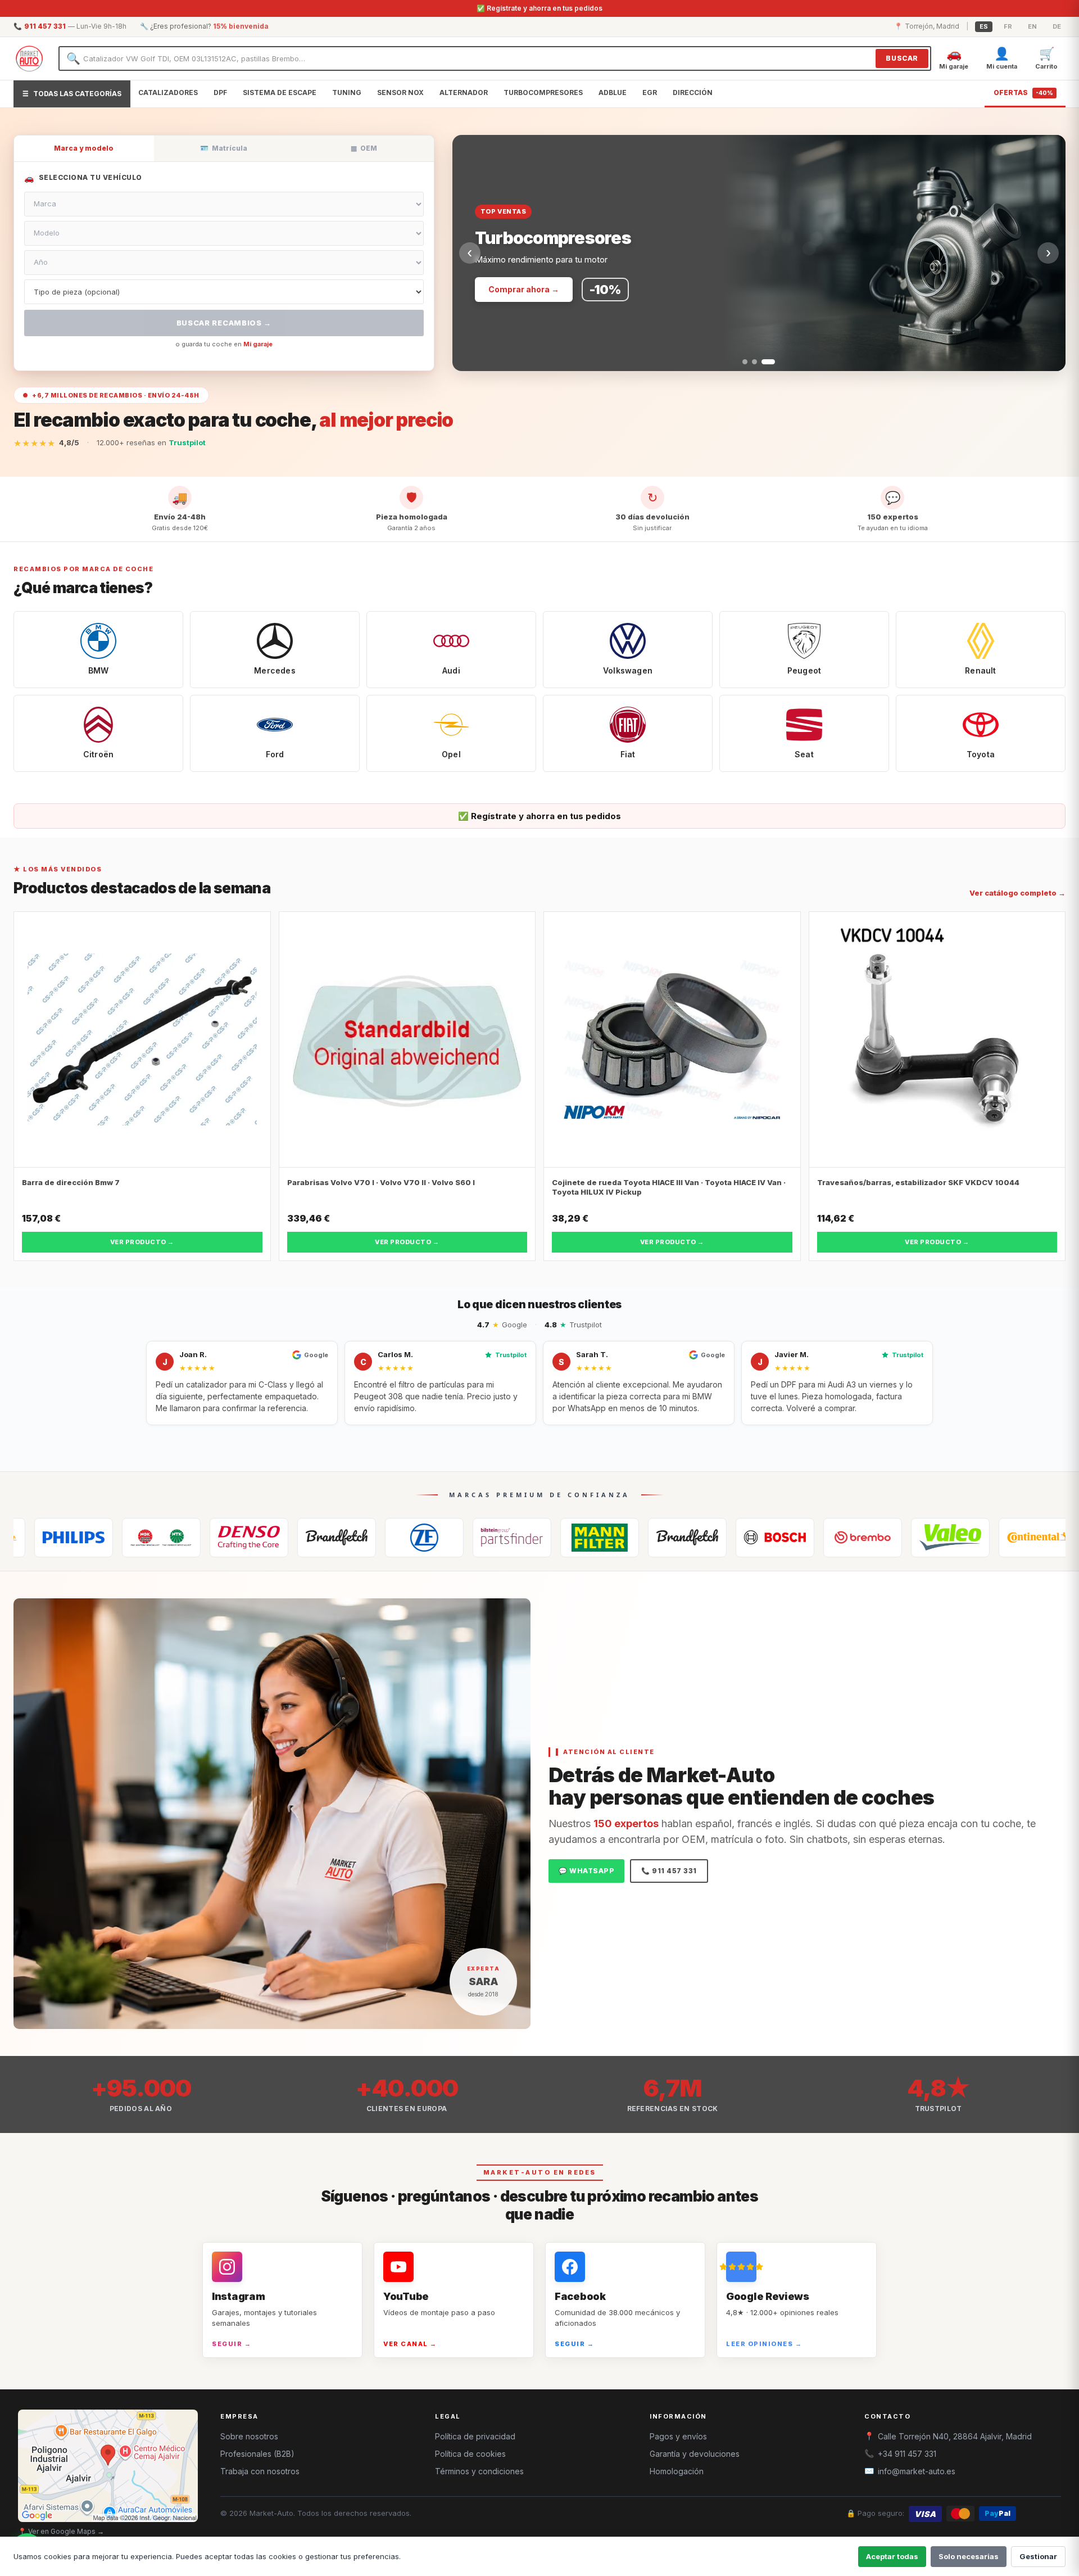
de (1057, 26)
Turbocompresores (543, 92)
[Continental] (932, 1538)
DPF (220, 92)
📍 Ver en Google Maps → (61, 2531)
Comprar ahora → (524, 289)
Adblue (613, 92)
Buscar (902, 58)
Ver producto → (142, 1242)
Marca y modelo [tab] (84, 148)
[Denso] (143, 1538)
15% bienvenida (241, 26)
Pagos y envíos (678, 2436)
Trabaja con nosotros (260, 2471)
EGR (650, 92)
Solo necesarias (969, 2556)
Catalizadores (168, 92)
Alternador (464, 92)
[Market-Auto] (29, 58)
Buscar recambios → (224, 323)
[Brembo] (756, 1538)
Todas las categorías (72, 94)
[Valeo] (844, 1538)
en (1032, 26)
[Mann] (493, 1538)
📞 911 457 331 (669, 1871)
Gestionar (1038, 2556)
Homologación (677, 2471)
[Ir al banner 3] (768, 362)
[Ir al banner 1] (745, 362)
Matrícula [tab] (224, 148)
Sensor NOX (400, 92)
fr (1008, 26)
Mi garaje (258, 344)
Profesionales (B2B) (257, 2454)
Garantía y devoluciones (695, 2454)
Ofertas (1023, 92)
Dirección (693, 92)
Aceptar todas (892, 2556)
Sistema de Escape (280, 92)
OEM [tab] (364, 148)
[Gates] (230, 1538)
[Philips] (1019, 1538)
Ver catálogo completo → (1017, 893)
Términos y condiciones (479, 2471)
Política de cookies (470, 2454)
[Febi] (406, 1538)
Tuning (347, 92)
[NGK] (55, 1538)
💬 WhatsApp (586, 1871)
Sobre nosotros (249, 2436)
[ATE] (581, 1538)
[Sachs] (318, 1538)
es (984, 26)
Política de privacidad (475, 2436)
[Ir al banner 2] (754, 362)
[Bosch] (669, 1538)
